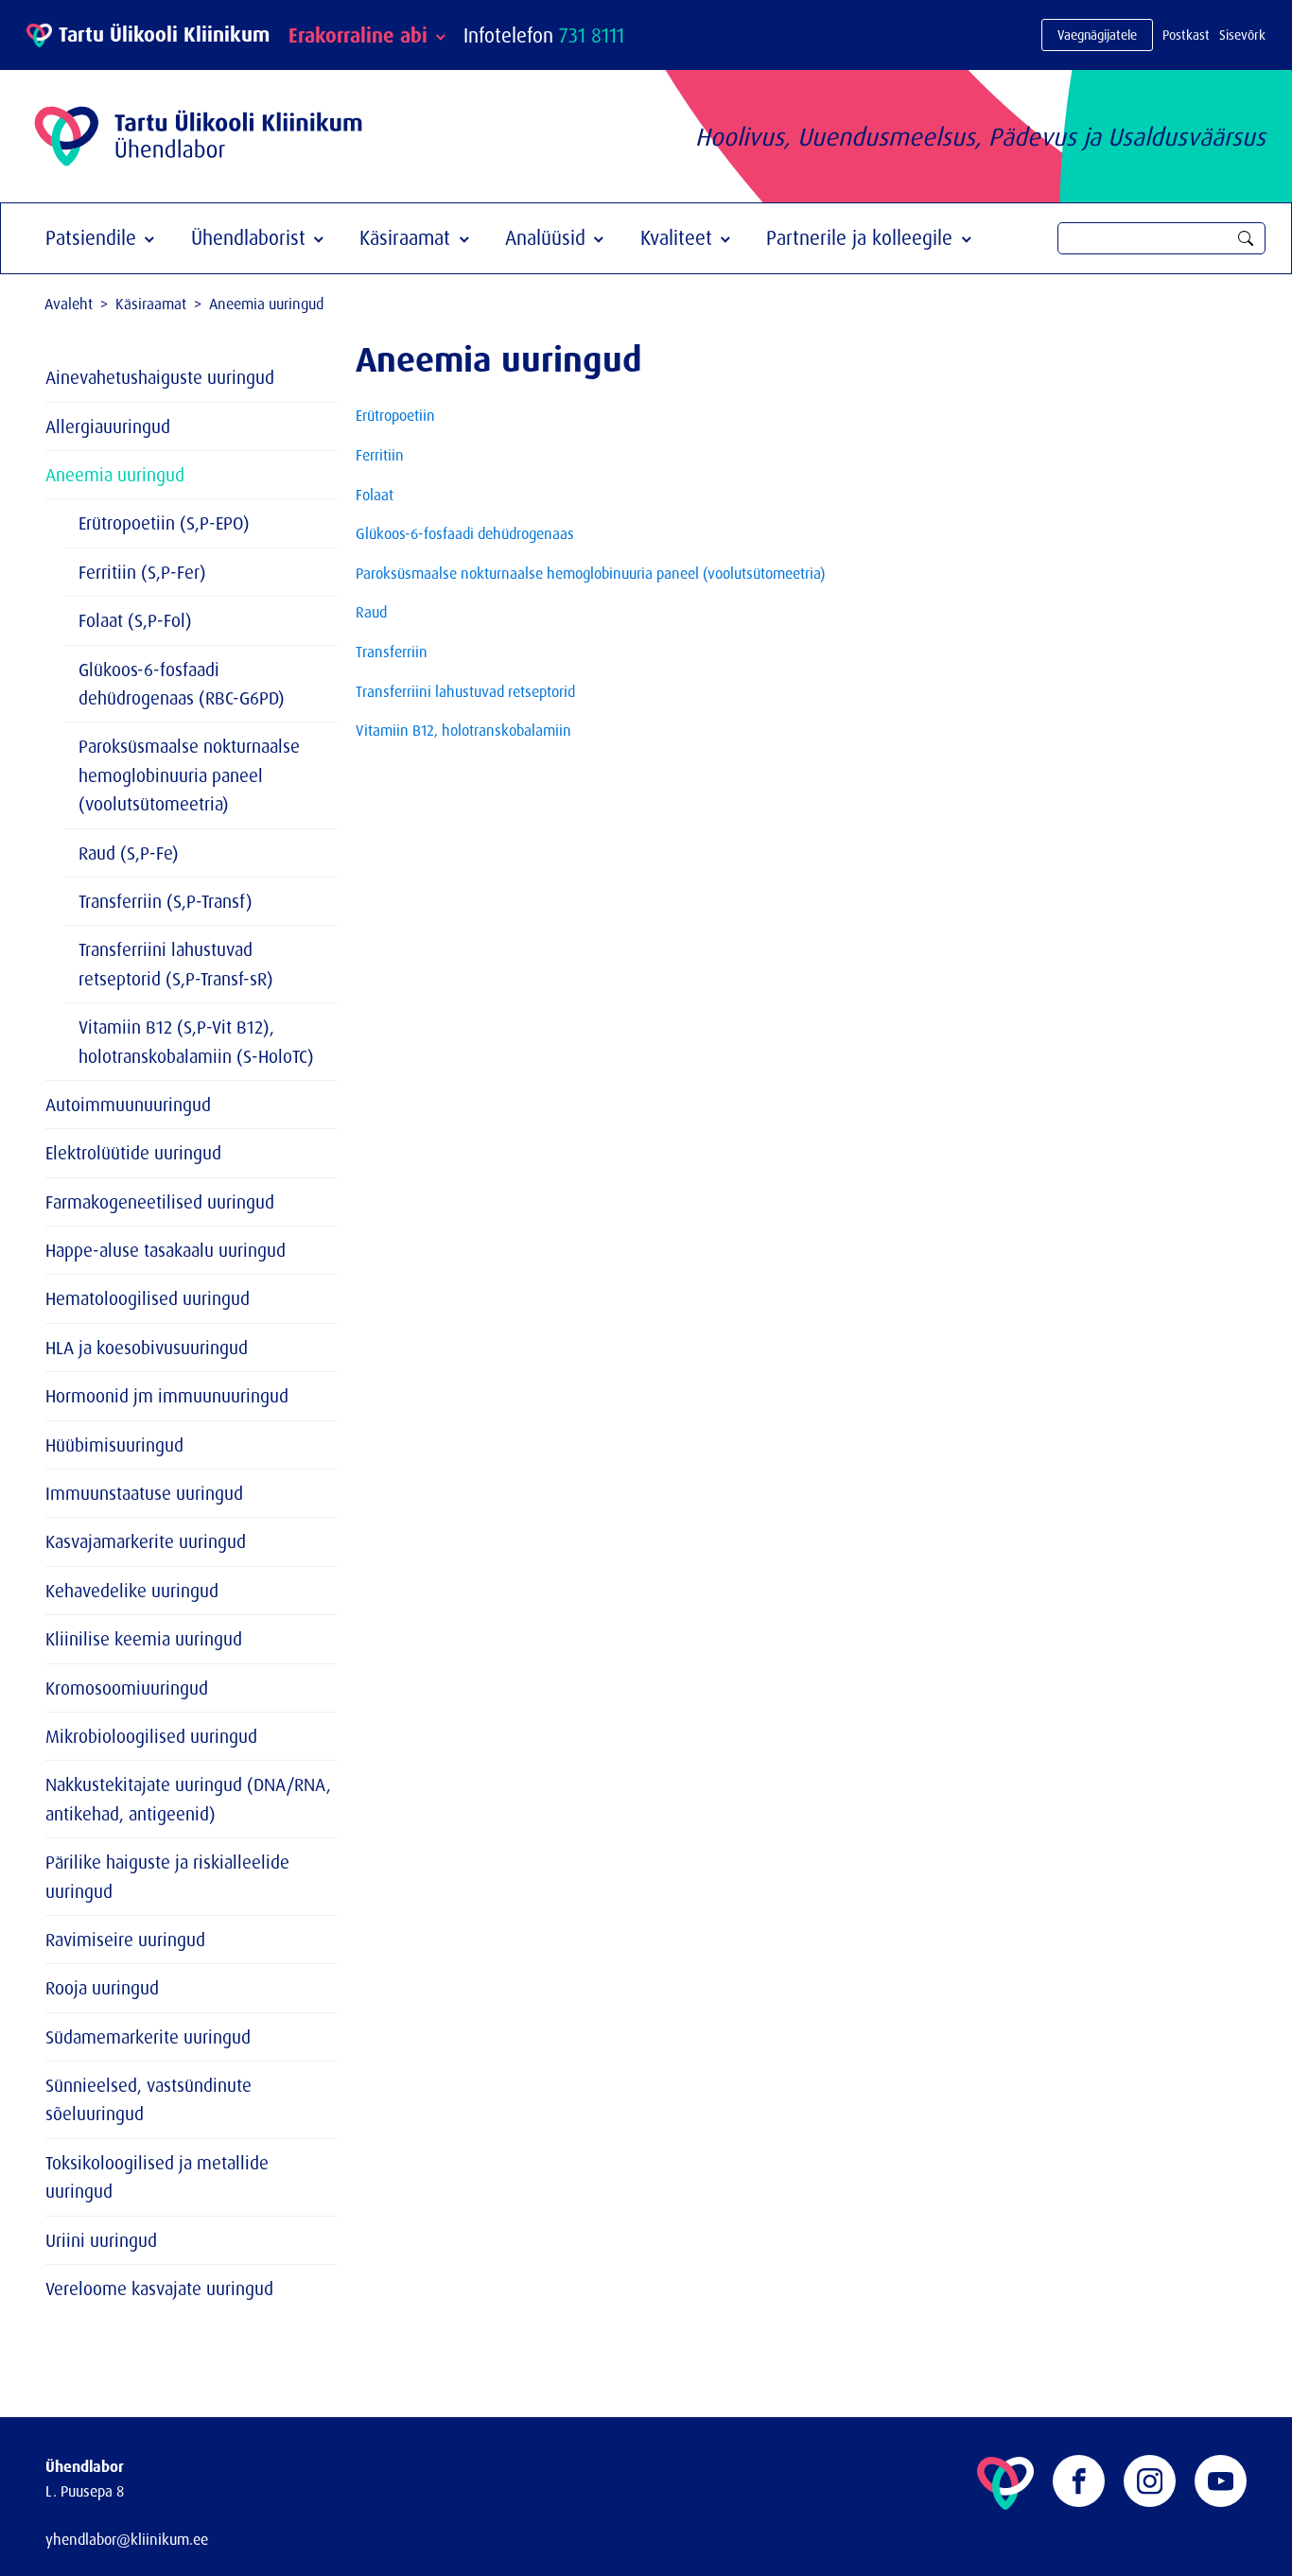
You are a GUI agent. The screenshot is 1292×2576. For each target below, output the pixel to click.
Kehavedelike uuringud (132, 1591)
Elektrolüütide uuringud (133, 1153)
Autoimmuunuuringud (128, 1105)
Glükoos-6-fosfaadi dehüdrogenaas (465, 533)
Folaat (375, 495)
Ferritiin (380, 455)
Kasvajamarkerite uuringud (146, 1541)
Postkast (1186, 35)
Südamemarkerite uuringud (148, 2037)
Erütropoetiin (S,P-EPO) (164, 523)
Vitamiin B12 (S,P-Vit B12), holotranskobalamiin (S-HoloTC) (196, 1041)
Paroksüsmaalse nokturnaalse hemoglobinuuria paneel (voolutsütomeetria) (189, 775)
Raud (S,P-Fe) (129, 853)
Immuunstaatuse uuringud (144, 1493)
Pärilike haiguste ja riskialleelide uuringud (167, 1876)
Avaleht (69, 304)
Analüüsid (545, 237)
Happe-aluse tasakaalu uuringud (166, 1250)
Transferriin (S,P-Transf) (166, 901)
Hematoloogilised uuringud (148, 1298)
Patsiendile (91, 237)
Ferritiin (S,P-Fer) (142, 572)
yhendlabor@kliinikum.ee (127, 2539)
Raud (371, 612)
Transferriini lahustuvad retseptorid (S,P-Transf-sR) (176, 964)
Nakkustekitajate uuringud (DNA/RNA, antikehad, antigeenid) (188, 1799)
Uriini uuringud (101, 2240)
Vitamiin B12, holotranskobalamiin (463, 730)
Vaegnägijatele (1097, 35)
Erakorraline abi (358, 35)
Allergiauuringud (108, 426)
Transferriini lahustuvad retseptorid (465, 691)
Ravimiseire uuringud (125, 1940)
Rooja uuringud (102, 1988)
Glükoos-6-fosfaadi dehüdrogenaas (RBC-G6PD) (182, 684)
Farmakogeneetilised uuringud (160, 1202)
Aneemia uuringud (115, 475)
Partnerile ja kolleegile (859, 237)
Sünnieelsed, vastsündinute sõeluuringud (148, 2099)
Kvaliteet (676, 237)
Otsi (1246, 238)
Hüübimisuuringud (114, 1445)
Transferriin (392, 652)
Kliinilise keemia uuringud (144, 1639)
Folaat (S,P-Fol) (135, 620)
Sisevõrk (1242, 35)
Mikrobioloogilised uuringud (151, 1736)
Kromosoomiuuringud (127, 1688)
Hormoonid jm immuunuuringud (167, 1396)
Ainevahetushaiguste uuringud (160, 377)
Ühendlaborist (248, 237)
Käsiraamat (405, 237)
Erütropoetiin (395, 415)
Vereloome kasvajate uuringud (159, 2289)
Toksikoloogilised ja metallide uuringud (157, 2177)
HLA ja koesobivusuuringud (147, 1348)
